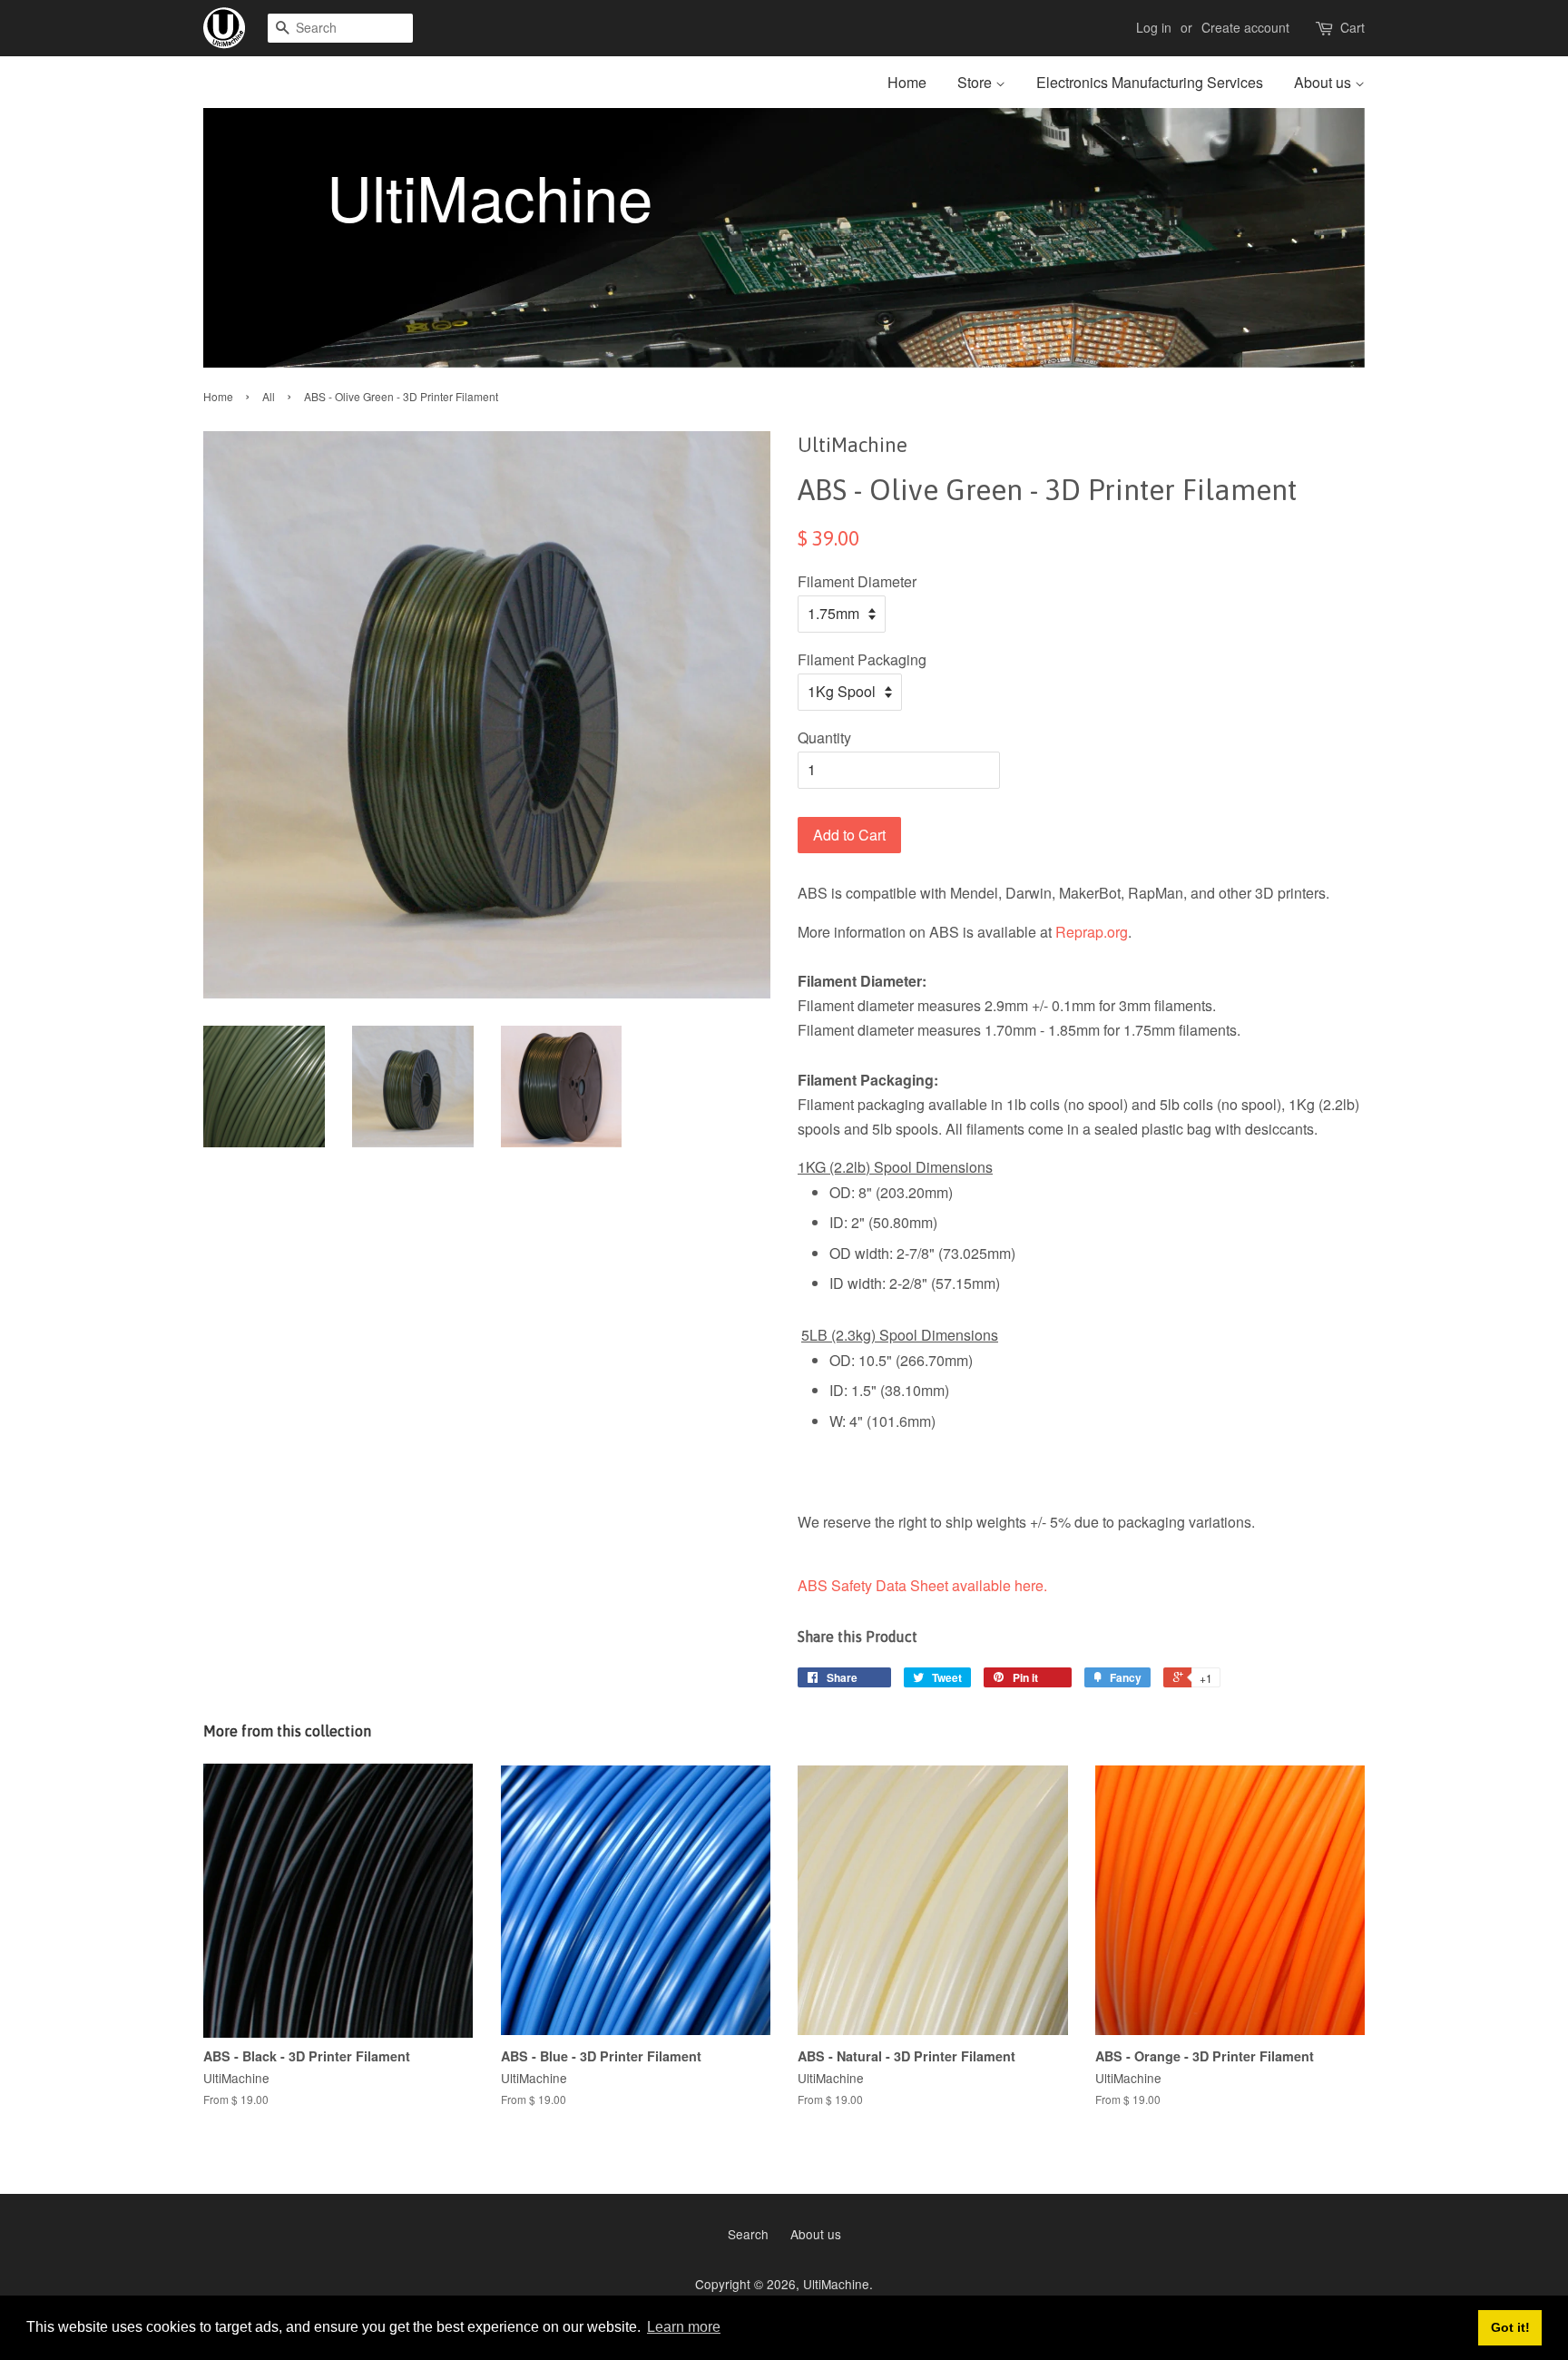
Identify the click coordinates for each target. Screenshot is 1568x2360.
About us (1324, 82)
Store (976, 82)
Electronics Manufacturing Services (1150, 82)
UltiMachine (836, 2284)
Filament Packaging (862, 659)
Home (907, 82)
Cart (1352, 27)
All (269, 396)
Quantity (824, 737)
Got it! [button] (1510, 2327)
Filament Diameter (857, 581)
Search (748, 2234)
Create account (1245, 27)
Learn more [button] (684, 2327)
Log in (1154, 27)
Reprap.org (1092, 932)
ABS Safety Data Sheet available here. (922, 1585)
